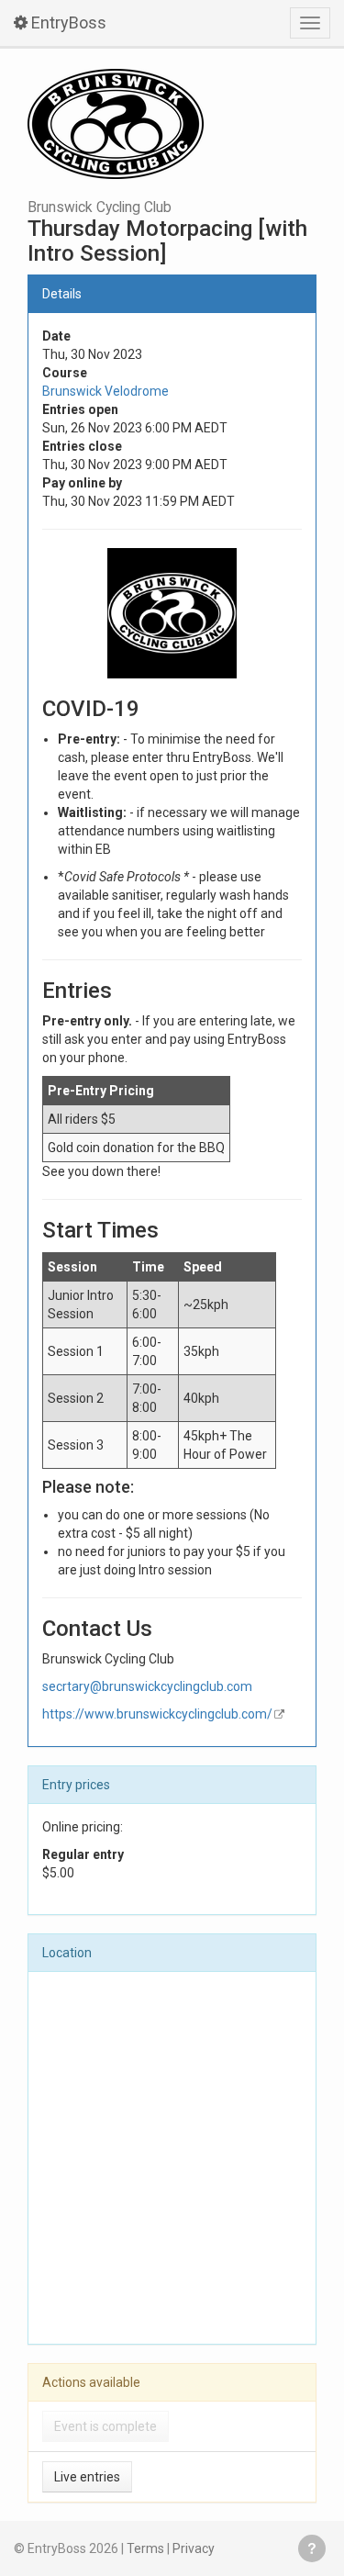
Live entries (87, 2477)
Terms (145, 2548)
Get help (312, 2548)
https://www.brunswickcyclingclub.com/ (157, 1714)
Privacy (194, 2548)
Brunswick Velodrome (105, 391)
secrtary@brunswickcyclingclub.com (147, 1686)
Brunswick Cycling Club (100, 207)
